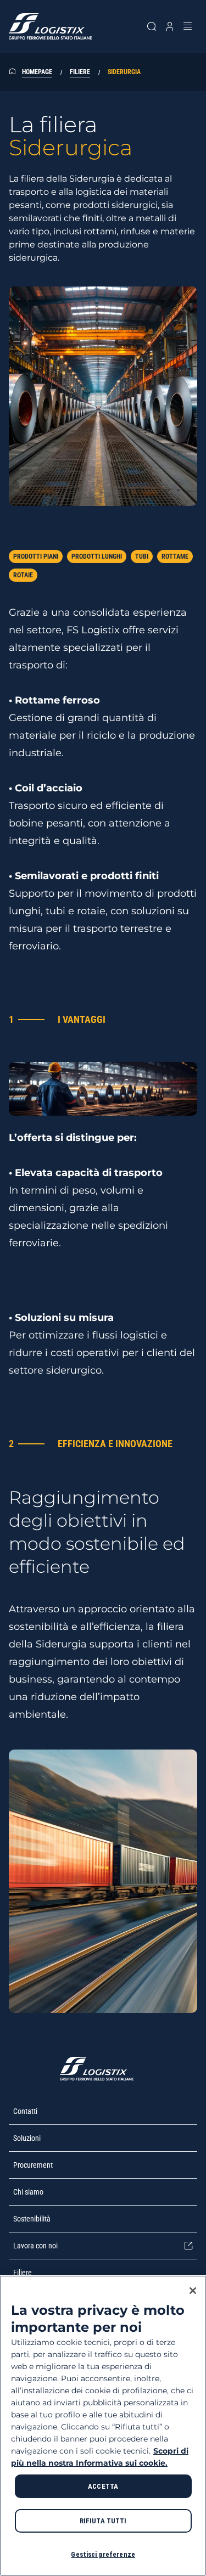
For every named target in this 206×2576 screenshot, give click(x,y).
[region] (103, 2426)
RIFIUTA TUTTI (103, 2521)
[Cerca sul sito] (151, 26)
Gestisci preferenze (103, 2554)
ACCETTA (103, 2486)
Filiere (80, 72)
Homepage (37, 72)
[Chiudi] (193, 2291)
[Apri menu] (188, 26)
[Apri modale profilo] (169, 26)
